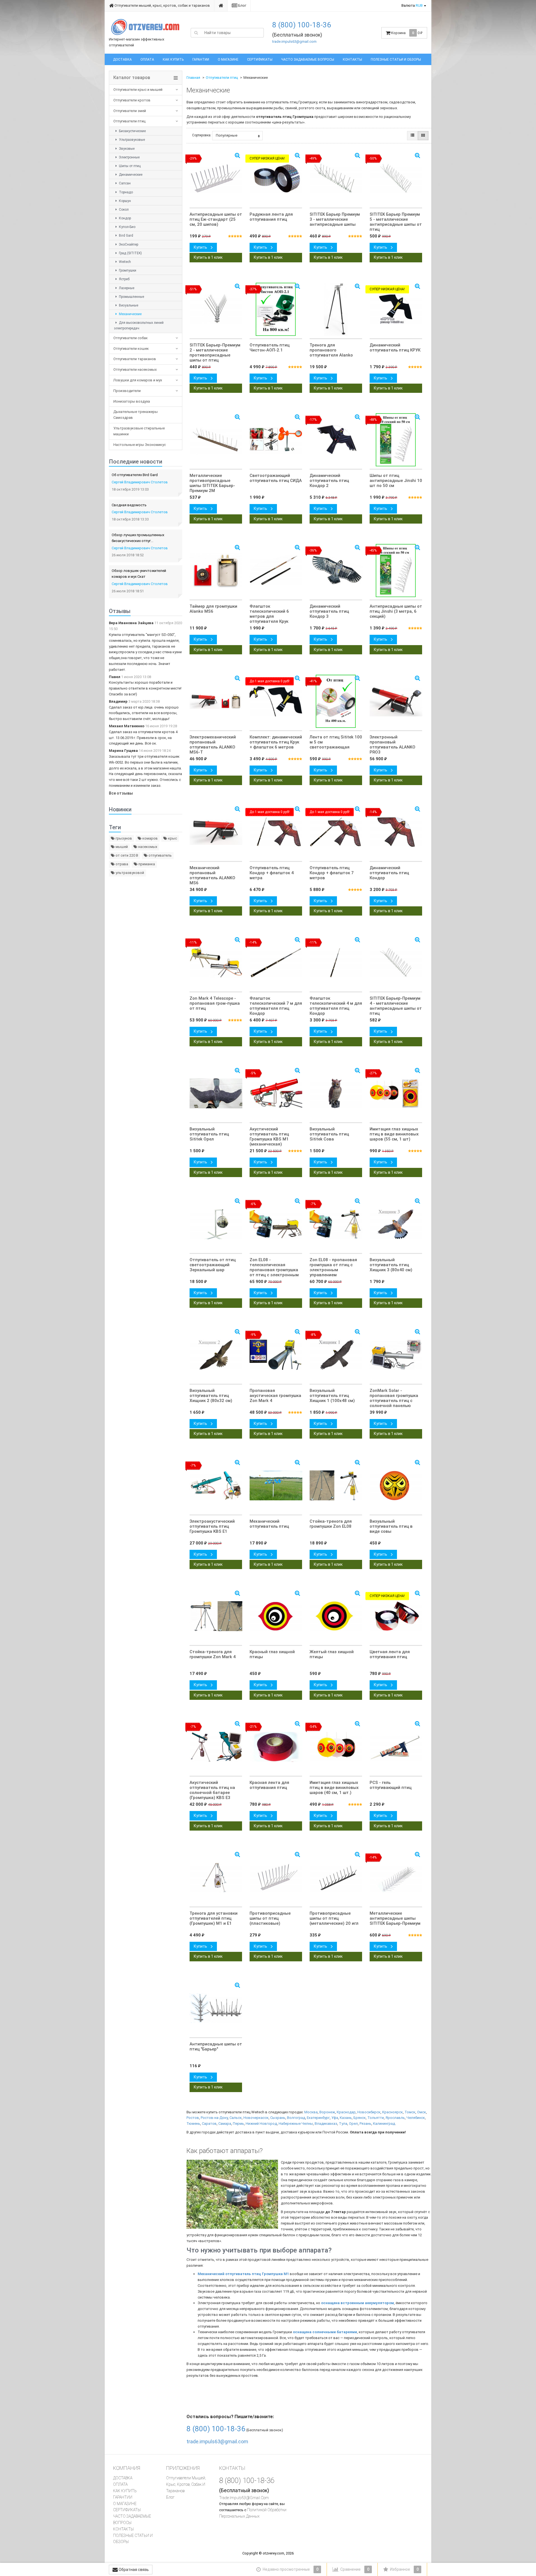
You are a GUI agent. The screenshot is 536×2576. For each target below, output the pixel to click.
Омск (422, 2112)
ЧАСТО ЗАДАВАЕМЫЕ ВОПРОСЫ (308, 60)
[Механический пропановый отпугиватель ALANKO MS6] (216, 832)
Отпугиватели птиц (129, 121)
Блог (242, 5)
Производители (127, 391)
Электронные (129, 157)
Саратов (209, 2124)
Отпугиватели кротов (132, 100)
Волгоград (296, 2118)
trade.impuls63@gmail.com (294, 41)
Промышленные (131, 297)
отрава (121, 864)
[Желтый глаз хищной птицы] (336, 1616)
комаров (150, 838)
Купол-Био (127, 227)
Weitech (125, 262)
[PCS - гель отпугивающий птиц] (396, 1747)
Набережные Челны (296, 2124)
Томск (410, 2112)
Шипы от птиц (129, 166)
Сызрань (278, 2118)
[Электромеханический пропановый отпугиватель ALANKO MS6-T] (216, 701)
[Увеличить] (357, 1070)
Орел (353, 2124)
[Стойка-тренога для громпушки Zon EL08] (336, 1486)
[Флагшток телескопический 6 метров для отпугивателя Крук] (276, 571)
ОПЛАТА (147, 60)
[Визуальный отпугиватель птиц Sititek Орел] (216, 1093)
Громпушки (127, 270)
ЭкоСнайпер (128, 244)
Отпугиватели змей (130, 111)
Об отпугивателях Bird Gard (135, 475)
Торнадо (125, 192)
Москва (311, 2112)
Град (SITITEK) (130, 253)
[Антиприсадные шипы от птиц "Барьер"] (216, 2008)
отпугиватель (160, 855)
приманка (146, 864)
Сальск (236, 2118)
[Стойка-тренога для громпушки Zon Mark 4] (216, 1616)
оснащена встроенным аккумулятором (357, 2303)
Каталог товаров (132, 78)
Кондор (125, 218)
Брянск (360, 2118)
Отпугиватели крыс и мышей (138, 90)
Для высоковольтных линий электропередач (139, 325)
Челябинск (416, 2118)
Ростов (193, 2118)
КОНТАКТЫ (352, 60)
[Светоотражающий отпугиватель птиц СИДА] (276, 440)
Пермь (238, 2124)
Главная (193, 78)
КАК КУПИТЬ (173, 60)
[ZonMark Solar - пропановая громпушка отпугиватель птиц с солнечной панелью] (396, 1355)
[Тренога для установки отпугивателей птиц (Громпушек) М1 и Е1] (216, 1878)
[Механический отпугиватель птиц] (276, 1486)
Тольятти (376, 2118)
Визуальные (128, 305)
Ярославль (395, 2118)
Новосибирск (369, 2112)
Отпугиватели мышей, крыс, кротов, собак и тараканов (162, 5)
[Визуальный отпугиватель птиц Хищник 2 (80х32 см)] (216, 1355)
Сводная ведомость (129, 505)
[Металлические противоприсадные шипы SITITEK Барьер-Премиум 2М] (216, 440)
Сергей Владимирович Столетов (140, 482)
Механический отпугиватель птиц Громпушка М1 (243, 2274)
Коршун (125, 201)
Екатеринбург (318, 2118)
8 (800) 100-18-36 (302, 25)
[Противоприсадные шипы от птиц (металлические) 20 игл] (336, 1878)
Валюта (412, 5)
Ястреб (124, 279)
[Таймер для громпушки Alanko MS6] (216, 571)
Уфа (335, 2118)
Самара (225, 2124)
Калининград (384, 2124)
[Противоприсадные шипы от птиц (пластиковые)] (276, 1878)
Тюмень (193, 2124)
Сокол (123, 210)
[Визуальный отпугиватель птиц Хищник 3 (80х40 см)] (396, 1224)
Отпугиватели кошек (131, 349)
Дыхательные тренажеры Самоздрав (136, 415)
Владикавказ (326, 2124)
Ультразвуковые (131, 140)
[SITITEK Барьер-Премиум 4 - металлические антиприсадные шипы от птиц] (396, 963)
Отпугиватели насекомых (135, 369)
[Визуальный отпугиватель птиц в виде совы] (396, 1486)
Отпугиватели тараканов (135, 359)
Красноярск (393, 2112)
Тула (343, 2124)
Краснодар (346, 2112)
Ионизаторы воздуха (132, 401)
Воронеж (327, 2112)
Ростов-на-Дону (214, 2118)
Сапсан (124, 183)
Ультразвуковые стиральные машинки (139, 431)
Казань (346, 2118)
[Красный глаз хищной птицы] (276, 1616)
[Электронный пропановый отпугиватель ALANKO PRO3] (396, 701)
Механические (130, 314)
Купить (201, 247)
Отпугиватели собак (131, 338)
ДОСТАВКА (122, 60)
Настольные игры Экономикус (140, 445)
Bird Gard (126, 236)
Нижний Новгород (261, 2124)
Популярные (227, 135)
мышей (121, 847)
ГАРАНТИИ (201, 60)
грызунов (123, 838)
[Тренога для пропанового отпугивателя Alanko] (336, 309)
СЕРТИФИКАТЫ (260, 60)
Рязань (365, 2124)
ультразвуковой (129, 873)
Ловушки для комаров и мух (138, 380)
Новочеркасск (256, 2118)
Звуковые (126, 149)
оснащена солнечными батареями (325, 2332)
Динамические (130, 175)
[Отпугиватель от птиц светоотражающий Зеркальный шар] (216, 1224)
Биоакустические (132, 131)
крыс (172, 838)
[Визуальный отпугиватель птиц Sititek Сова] (336, 1093)
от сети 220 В (126, 855)
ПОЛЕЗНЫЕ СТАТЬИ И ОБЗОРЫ (396, 60)
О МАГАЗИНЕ (228, 60)
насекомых (147, 847)
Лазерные (126, 288)
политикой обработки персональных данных (253, 2513)
